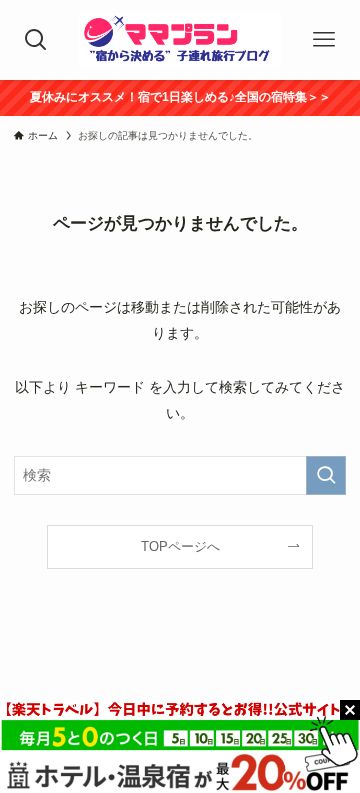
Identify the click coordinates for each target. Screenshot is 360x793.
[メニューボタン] (324, 40)
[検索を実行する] (326, 475)
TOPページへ (180, 546)
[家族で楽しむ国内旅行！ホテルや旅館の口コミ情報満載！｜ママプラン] (180, 40)
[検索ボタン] (36, 40)
